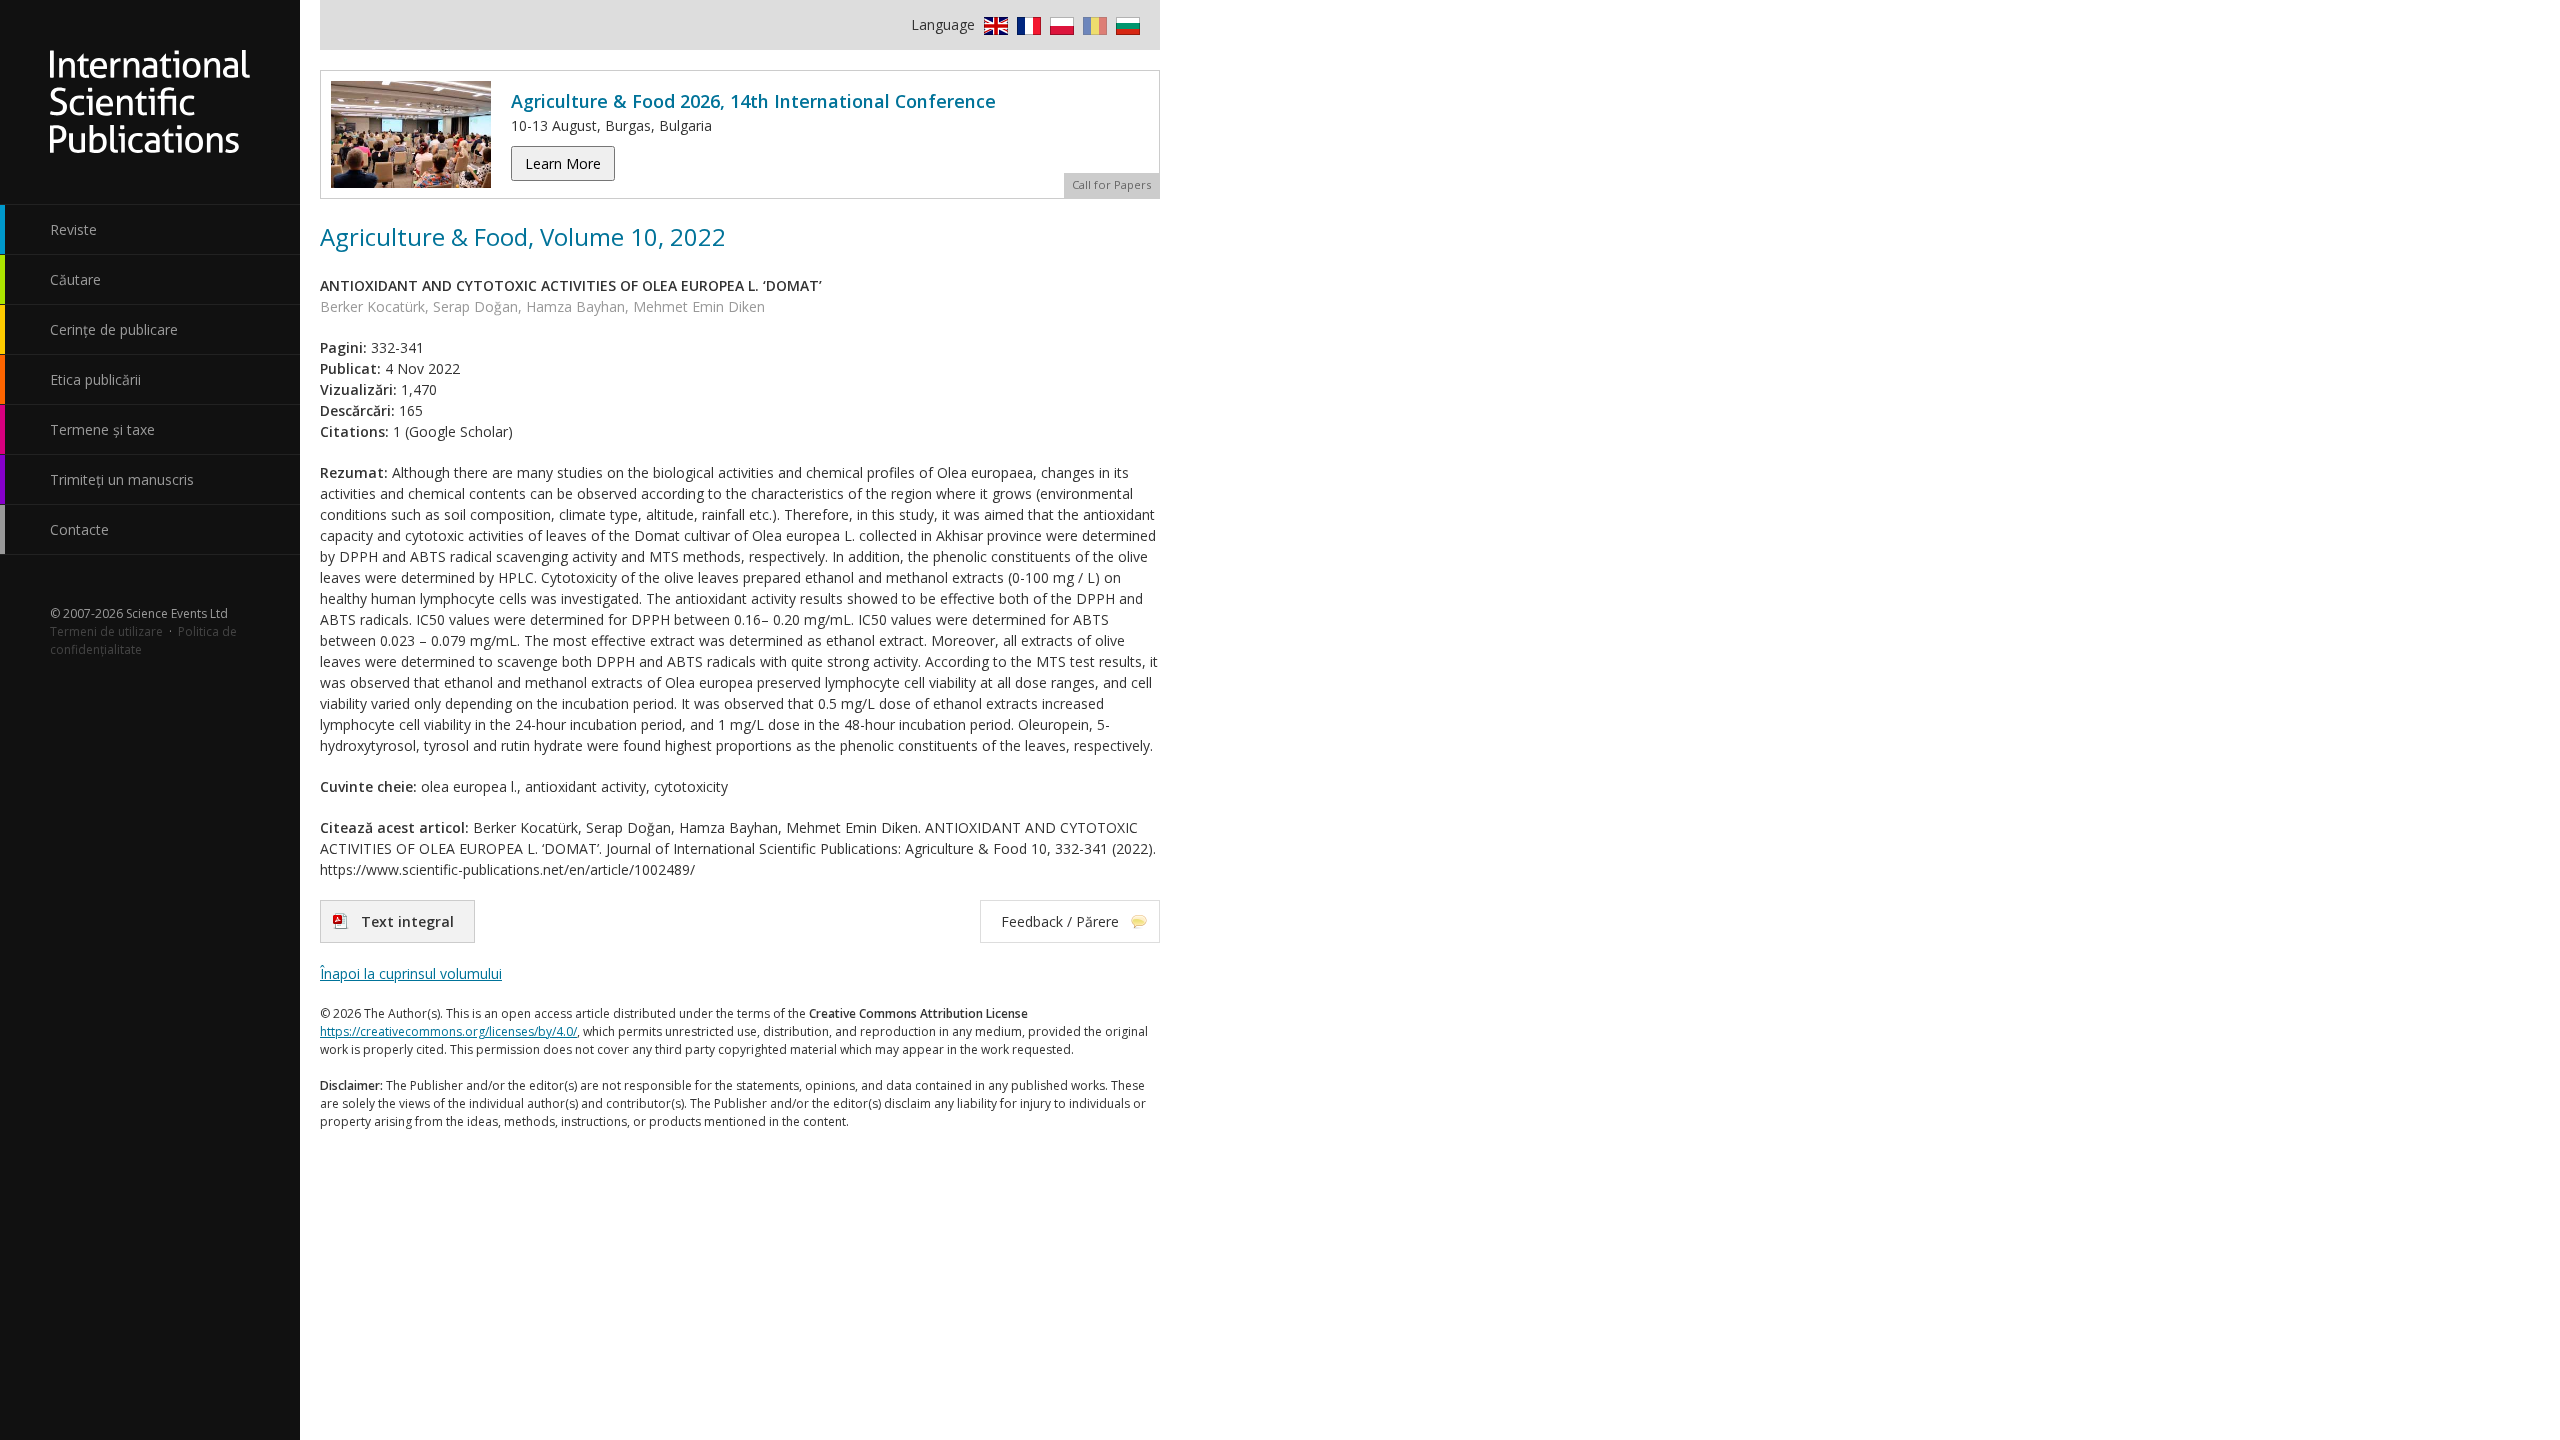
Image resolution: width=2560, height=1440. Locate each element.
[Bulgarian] (1125, 24)
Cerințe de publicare (114, 329)
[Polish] (1059, 24)
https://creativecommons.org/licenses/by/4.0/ (448, 1031)
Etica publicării (95, 379)
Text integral (407, 921)
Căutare (75, 279)
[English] (993, 24)
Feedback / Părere (1060, 921)
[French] (1026, 24)
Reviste (73, 229)
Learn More (563, 163)
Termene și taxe (102, 429)
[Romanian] (1092, 24)
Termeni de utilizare (106, 631)
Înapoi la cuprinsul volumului (411, 973)
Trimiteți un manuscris (122, 479)
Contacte (79, 529)
